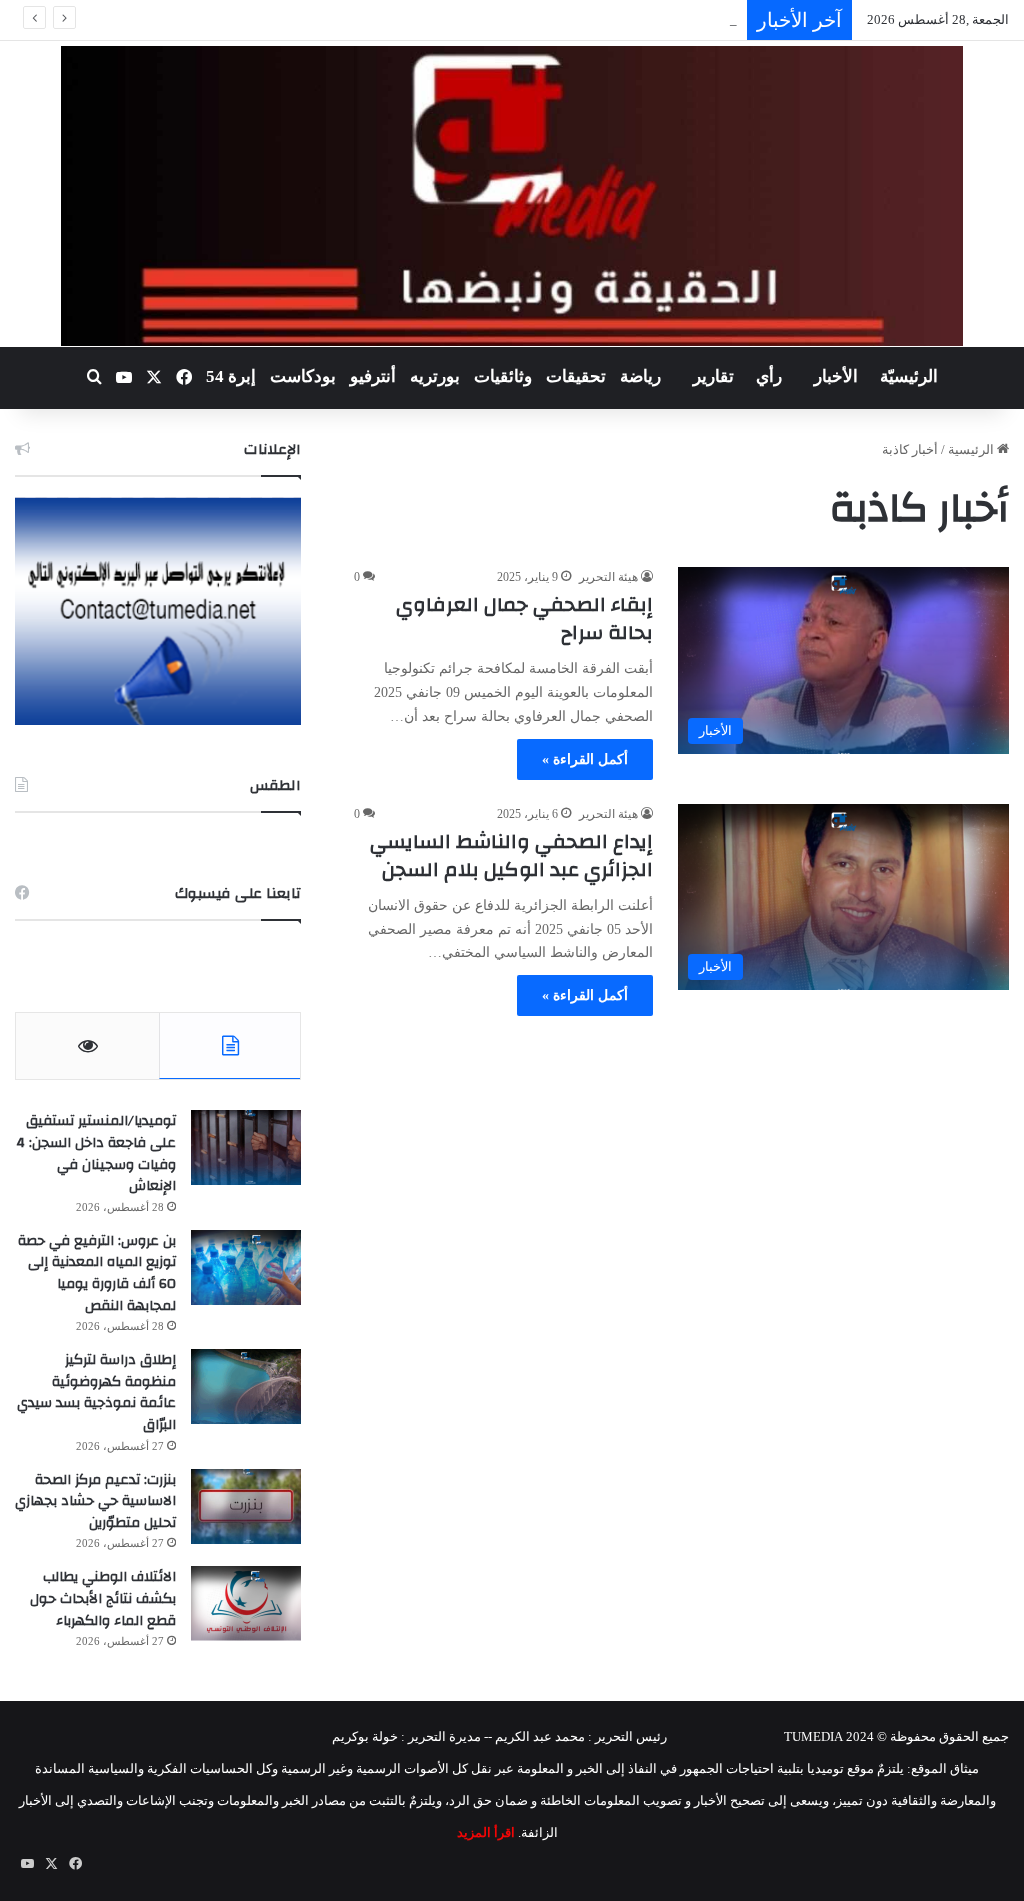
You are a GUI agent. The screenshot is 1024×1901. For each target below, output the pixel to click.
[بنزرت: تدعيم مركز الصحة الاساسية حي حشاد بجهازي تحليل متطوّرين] (246, 1506)
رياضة (640, 376)
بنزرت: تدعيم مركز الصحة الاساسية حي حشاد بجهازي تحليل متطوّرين (95, 1501)
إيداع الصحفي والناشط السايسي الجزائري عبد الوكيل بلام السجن (511, 855)
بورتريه (435, 376)
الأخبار (836, 376)
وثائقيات (503, 376)
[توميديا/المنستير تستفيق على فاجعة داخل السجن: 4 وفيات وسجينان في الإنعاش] (246, 1147)
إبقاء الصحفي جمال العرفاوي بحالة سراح (524, 618)
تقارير (713, 376)
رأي (769, 376)
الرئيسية (972, 449)
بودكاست (303, 376)
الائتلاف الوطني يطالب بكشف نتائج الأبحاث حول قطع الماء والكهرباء (103, 1598)
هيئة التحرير (608, 577)
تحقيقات (576, 376)
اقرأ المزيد (486, 1832)
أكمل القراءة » (585, 759)
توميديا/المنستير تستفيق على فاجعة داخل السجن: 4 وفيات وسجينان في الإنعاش (96, 1153)
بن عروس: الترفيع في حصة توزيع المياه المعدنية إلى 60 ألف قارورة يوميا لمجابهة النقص (97, 1273)
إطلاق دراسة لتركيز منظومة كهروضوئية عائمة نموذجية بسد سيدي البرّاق (96, 1392)
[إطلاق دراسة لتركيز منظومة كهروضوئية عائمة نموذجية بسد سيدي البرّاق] (246, 1386)
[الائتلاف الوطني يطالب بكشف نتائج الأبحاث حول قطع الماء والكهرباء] (246, 1603)
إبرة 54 (231, 376)
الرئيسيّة (909, 376)
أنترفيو (373, 376)
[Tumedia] (511, 196)
